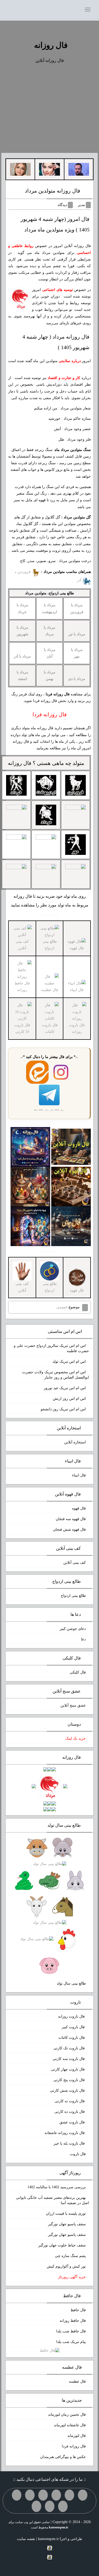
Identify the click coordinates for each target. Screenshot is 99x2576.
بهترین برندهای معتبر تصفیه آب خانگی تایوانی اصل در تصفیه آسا (52, 2200)
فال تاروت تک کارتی (70, 2048)
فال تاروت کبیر (74, 2027)
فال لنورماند (77, 2436)
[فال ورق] (30, 1226)
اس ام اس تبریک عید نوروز (65, 1388)
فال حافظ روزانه (73, 2321)
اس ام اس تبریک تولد (69, 1362)
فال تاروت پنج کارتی (70, 2080)
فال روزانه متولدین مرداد (53, 191)
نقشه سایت (26, 2539)
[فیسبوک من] (56, 2495)
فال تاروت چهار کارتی (68, 2069)
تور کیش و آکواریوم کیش (66, 2266)
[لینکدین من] (36, 2506)
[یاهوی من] (83, 2495)
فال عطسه (77, 2381)
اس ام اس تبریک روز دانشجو (63, 1409)
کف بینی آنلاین (22, 945)
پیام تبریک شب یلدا (71, 2342)
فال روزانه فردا (74, 2446)
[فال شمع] (30, 1186)
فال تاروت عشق (73, 2122)
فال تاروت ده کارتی (70, 2112)
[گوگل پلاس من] (63, 2506)
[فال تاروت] (71, 1146)
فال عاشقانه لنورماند (70, 2425)
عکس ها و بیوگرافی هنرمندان (63, 2457)
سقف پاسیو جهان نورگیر (67, 2224)
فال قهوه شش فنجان (69, 1529)
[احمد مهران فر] (79, 169)
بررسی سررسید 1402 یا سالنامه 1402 (57, 2187)
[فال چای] (71, 1226)
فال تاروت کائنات (72, 2038)
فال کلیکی (78, 1672)
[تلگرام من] (69, 2495)
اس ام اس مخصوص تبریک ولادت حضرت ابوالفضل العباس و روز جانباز (56, 1375)
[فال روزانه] (30, 1146)
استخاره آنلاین (75, 1442)
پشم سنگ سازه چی (70, 2256)
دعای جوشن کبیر (73, 1629)
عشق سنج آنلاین (73, 1705)
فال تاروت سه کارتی (69, 2059)
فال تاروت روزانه (72, 2016)
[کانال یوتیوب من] (50, 2506)
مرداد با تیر (77, 634)
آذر (80, 580)
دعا (83, 1639)
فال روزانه (51, 45)
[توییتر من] (17, 2495)
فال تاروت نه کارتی (70, 2101)
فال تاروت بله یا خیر (70, 2143)
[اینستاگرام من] (43, 2495)
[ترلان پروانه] (49, 169)
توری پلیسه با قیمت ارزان (66, 2213)
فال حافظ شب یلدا (71, 2331)
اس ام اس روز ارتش (69, 1399)
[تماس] (30, 2495)
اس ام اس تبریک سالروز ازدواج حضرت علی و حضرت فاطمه (51, 1348)
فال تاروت (78, 2154)
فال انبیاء (79, 1475)
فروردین (25, 572)
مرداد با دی (77, 679)
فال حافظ (78, 2310)
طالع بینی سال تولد (71, 1983)
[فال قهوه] (71, 1186)
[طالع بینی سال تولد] (50, 1907)
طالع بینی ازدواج (50, 945)
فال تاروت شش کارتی (68, 2091)
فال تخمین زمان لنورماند (67, 2415)
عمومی (62, 1307)
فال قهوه (79, 1508)
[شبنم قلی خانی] (20, 169)
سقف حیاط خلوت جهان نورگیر (62, 2245)
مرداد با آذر (22, 656)
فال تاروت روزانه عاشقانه (65, 2133)
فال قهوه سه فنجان (71, 1519)
